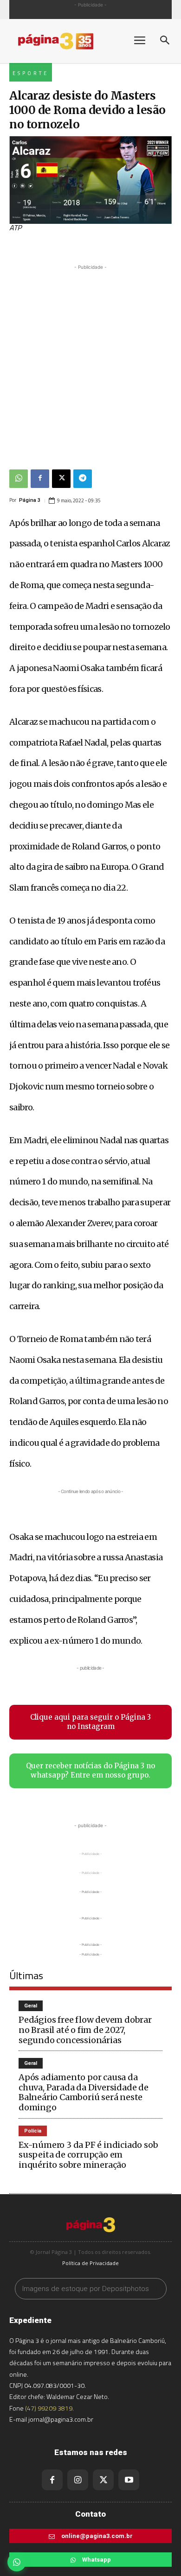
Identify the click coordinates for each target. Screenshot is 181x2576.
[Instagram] (78, 2480)
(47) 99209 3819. (49, 2408)
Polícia (33, 2131)
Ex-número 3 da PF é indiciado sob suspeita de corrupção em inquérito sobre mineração (88, 2155)
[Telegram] (83, 479)
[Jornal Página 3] (65, 41)
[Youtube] (129, 2480)
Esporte (31, 73)
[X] (61, 479)
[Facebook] (40, 479)
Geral (31, 2006)
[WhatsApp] (19, 479)
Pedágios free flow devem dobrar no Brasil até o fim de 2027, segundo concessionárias (85, 2030)
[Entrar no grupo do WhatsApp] (17, 2562)
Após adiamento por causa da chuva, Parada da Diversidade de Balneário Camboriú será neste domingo (84, 2092)
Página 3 (30, 500)
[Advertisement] (90, 362)
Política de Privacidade (90, 2263)
